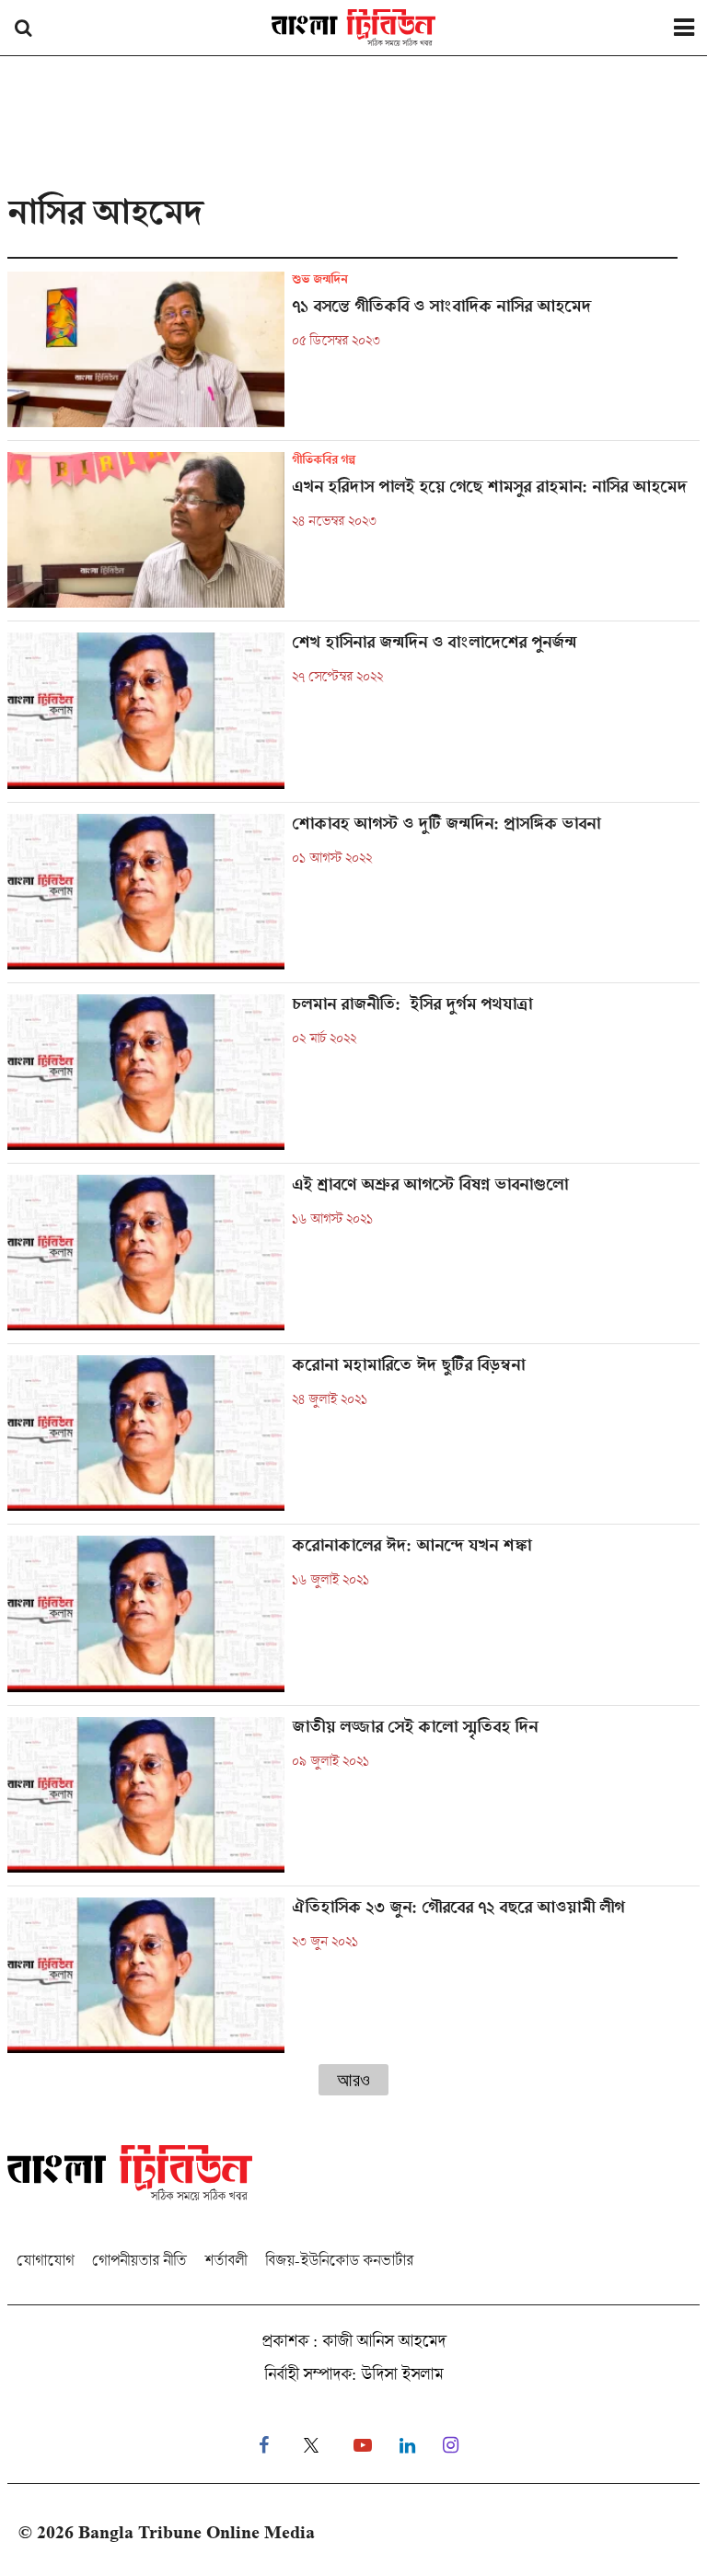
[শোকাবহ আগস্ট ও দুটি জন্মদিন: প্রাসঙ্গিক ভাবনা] (353, 898)
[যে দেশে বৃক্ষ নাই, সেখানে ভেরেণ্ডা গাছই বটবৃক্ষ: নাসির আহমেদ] (353, 536)
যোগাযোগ (45, 2260)
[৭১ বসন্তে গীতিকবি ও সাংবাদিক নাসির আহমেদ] (353, 356)
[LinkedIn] (407, 2446)
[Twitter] (311, 2446)
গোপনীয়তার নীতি (139, 2260)
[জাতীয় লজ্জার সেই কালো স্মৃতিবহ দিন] (353, 1801)
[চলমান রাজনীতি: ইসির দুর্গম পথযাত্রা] (353, 1079)
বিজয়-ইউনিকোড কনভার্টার (339, 2260)
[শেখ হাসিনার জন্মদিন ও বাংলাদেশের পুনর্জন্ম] (353, 717)
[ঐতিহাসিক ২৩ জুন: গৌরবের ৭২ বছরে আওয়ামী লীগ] (353, 1975)
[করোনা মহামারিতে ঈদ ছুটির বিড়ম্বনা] (353, 1439)
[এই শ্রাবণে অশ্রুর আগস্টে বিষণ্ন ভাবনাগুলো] (353, 1259)
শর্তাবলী (226, 2260)
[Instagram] (451, 2446)
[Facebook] (264, 2446)
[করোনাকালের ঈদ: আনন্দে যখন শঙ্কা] (353, 1620)
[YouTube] (363, 2446)
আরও (353, 2080)
